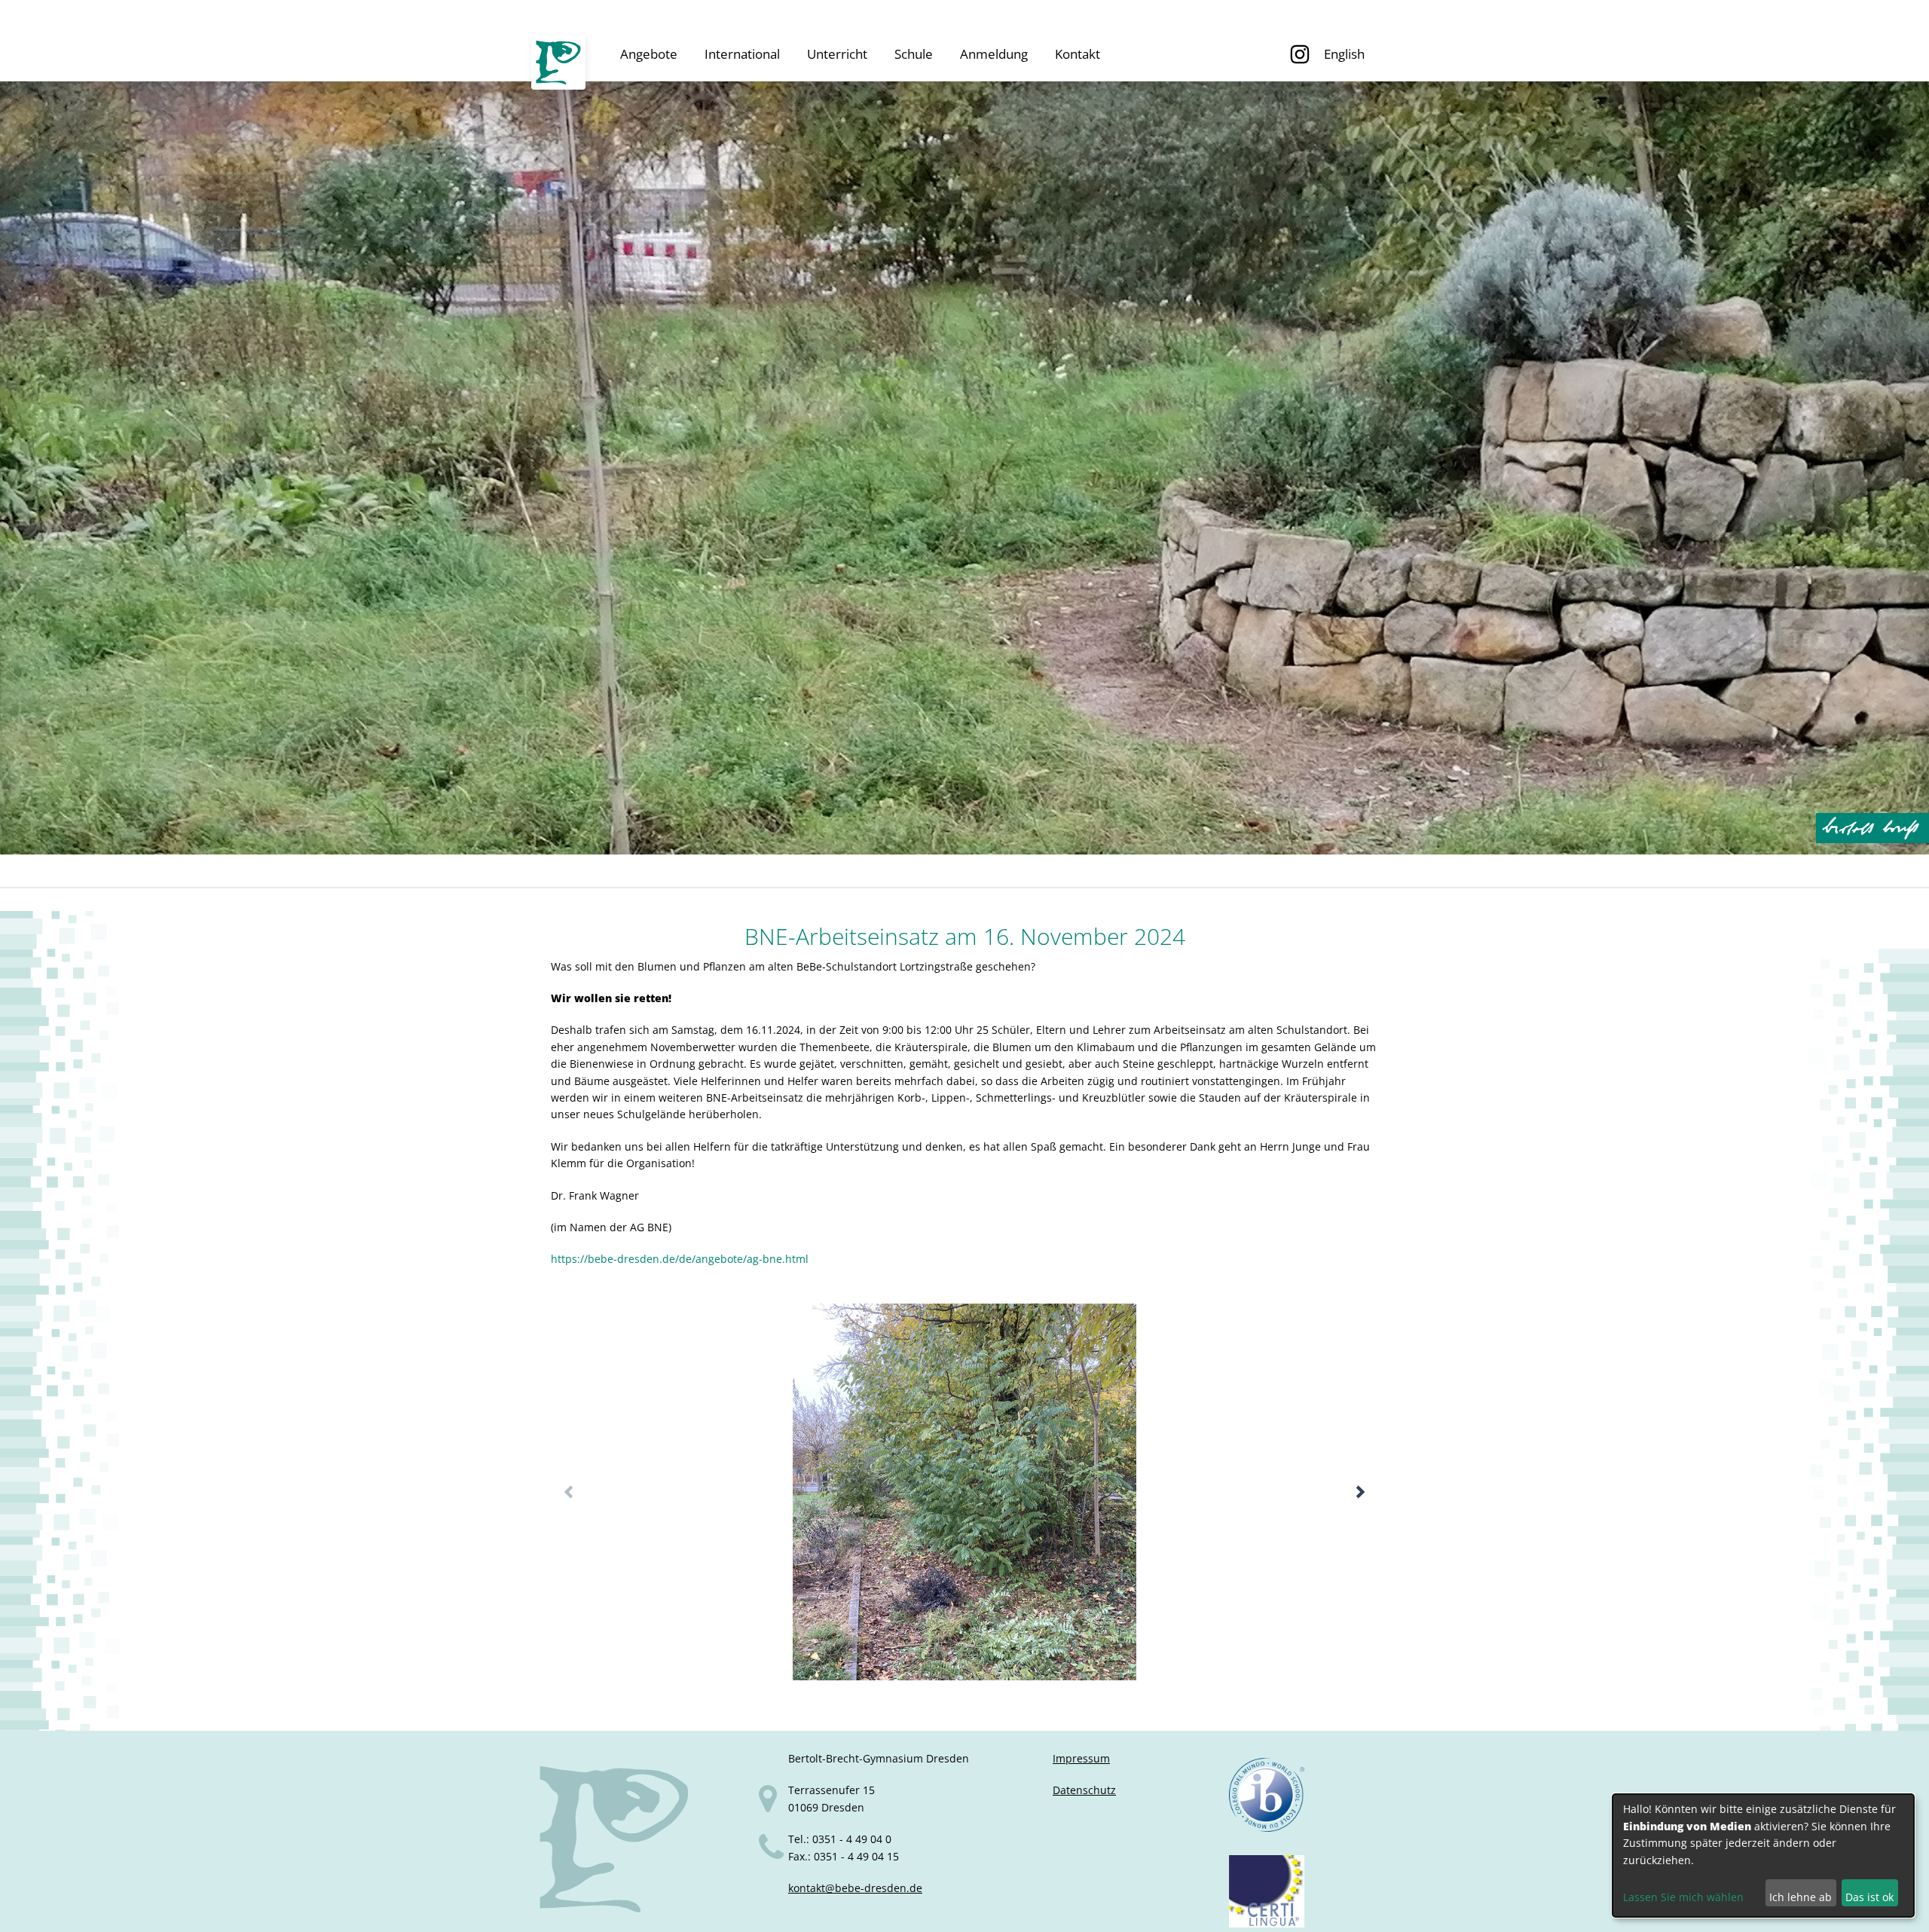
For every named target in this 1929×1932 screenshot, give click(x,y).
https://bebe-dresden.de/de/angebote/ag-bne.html (680, 1259)
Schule (914, 54)
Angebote (649, 54)
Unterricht (837, 54)
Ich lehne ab (1801, 1897)
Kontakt (1078, 54)
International (742, 54)
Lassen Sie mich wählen (1683, 1897)
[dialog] (1763, 1856)
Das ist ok (1869, 1897)
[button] (1360, 1492)
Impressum (1081, 1758)
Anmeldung (994, 54)
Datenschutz (1084, 1790)
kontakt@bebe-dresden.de (855, 1888)
